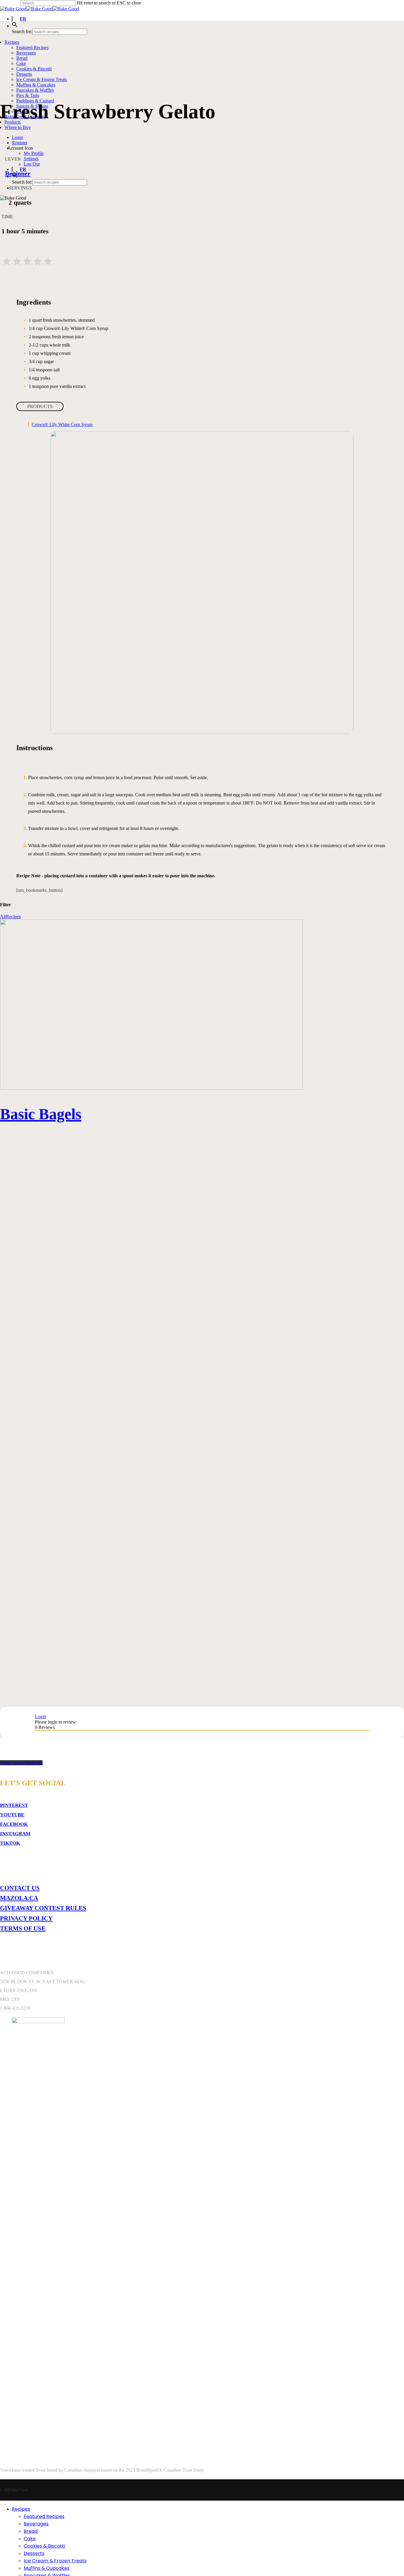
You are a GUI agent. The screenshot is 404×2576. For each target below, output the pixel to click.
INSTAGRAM (15, 1834)
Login (41, 1717)
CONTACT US (20, 1888)
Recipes (13, 916)
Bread (31, 2531)
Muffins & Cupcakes (47, 2568)
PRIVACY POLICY (26, 1918)
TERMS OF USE (23, 1928)
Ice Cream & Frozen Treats (55, 2561)
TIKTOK (10, 1843)
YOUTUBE (12, 1815)
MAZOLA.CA (19, 1898)
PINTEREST (14, 1805)
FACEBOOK (14, 1824)
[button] (15, 26)
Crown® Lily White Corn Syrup (62, 424)
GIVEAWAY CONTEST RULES (43, 1908)
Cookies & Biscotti (44, 2546)
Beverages (36, 2524)
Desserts (34, 2553)
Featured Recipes (44, 2516)
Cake (30, 2539)
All (3, 916)
